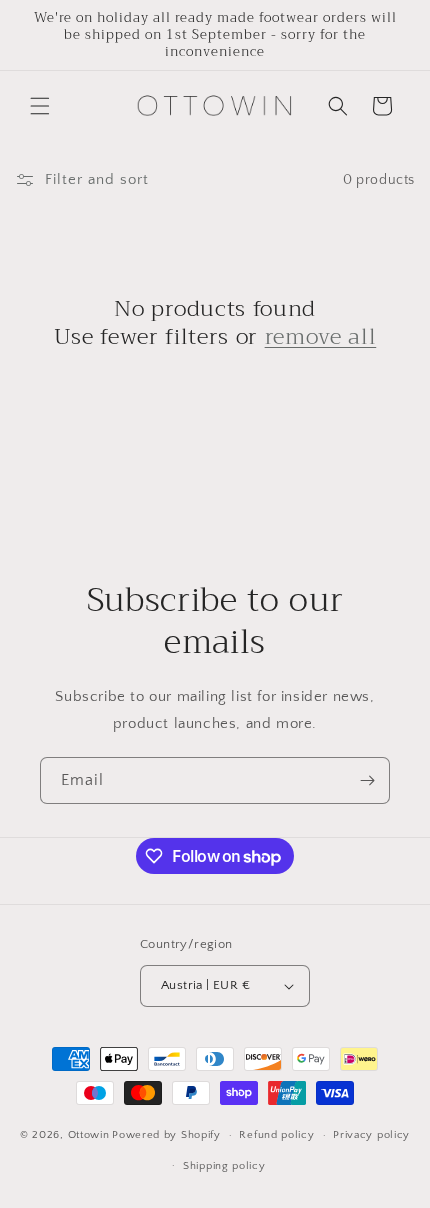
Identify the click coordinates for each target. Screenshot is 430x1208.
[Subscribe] (367, 780)
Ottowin (89, 1135)
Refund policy (276, 1135)
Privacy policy (371, 1135)
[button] (40, 106)
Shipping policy (224, 1166)
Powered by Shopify (166, 1135)
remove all (321, 337)
